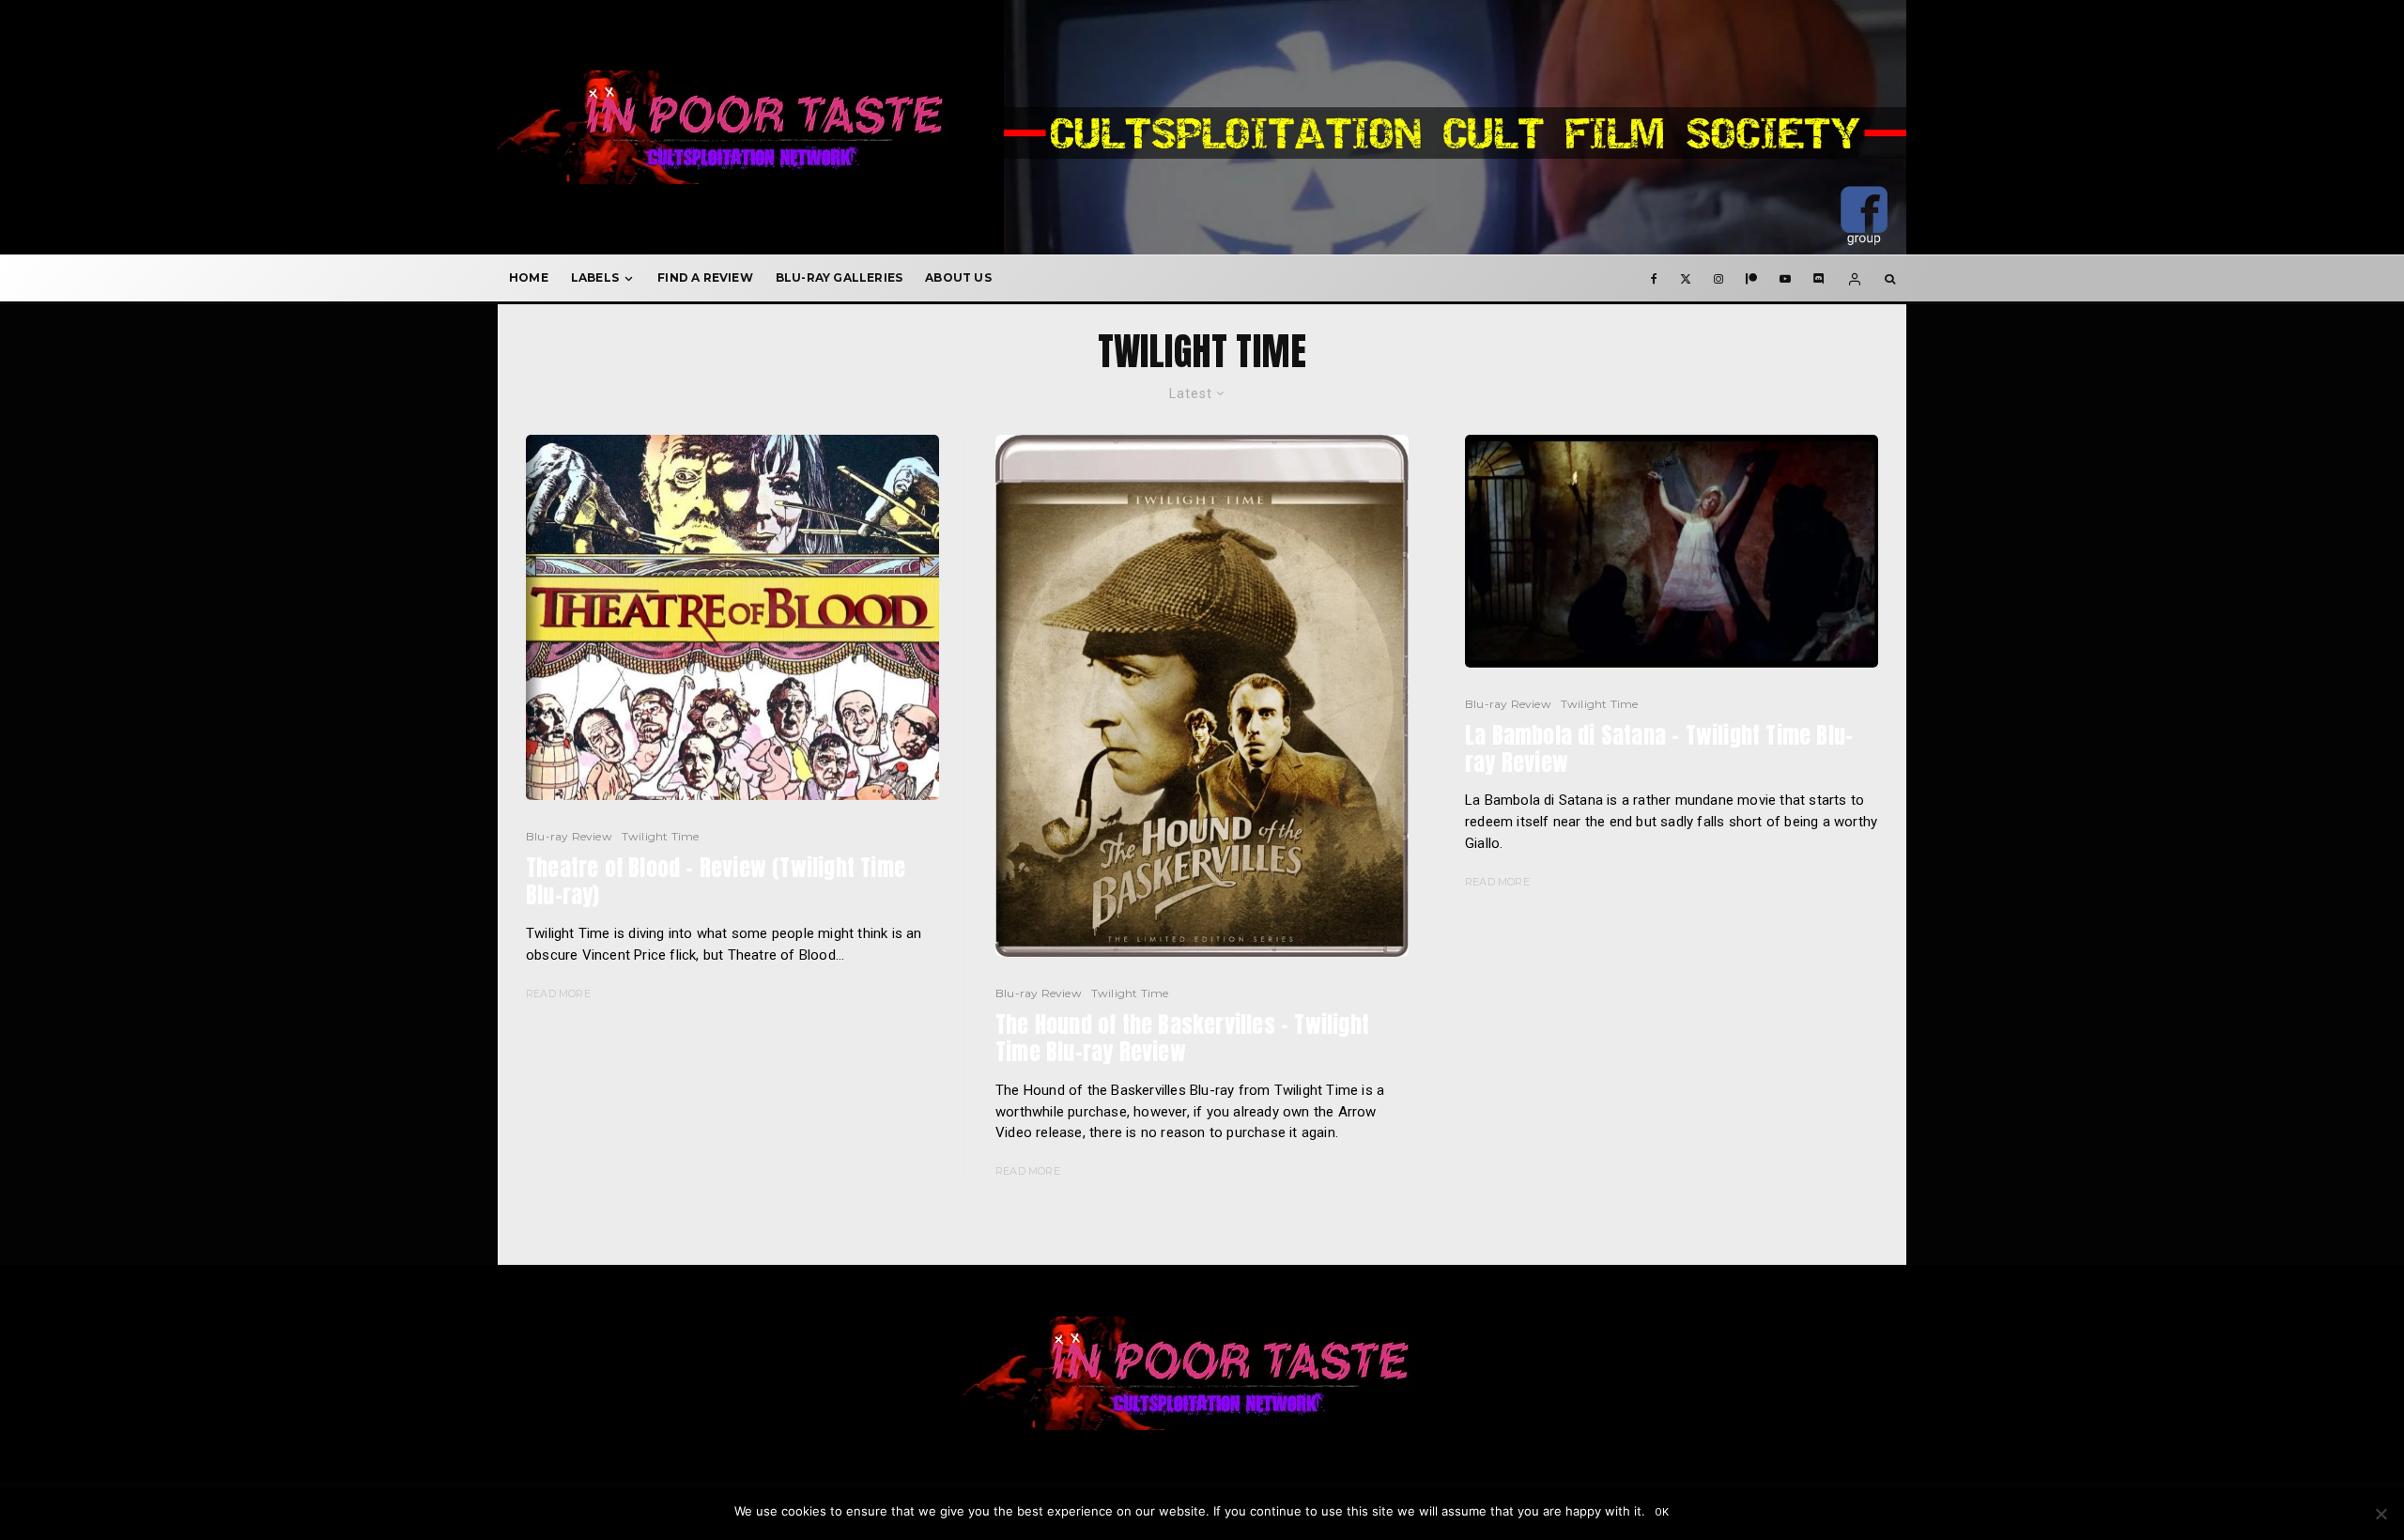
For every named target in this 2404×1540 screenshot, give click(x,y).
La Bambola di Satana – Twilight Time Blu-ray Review (1659, 749)
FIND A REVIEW (705, 277)
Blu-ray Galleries (839, 277)
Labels (595, 277)
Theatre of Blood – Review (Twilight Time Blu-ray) (716, 882)
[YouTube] (1785, 278)
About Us (958, 277)
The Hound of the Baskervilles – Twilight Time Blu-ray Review (1182, 1039)
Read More (558, 993)
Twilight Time (661, 836)
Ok (1663, 1512)
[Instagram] (1718, 278)
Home (529, 277)
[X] (1686, 278)
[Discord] (1819, 278)
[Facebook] (1654, 278)
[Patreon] (1751, 278)
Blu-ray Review (569, 836)
